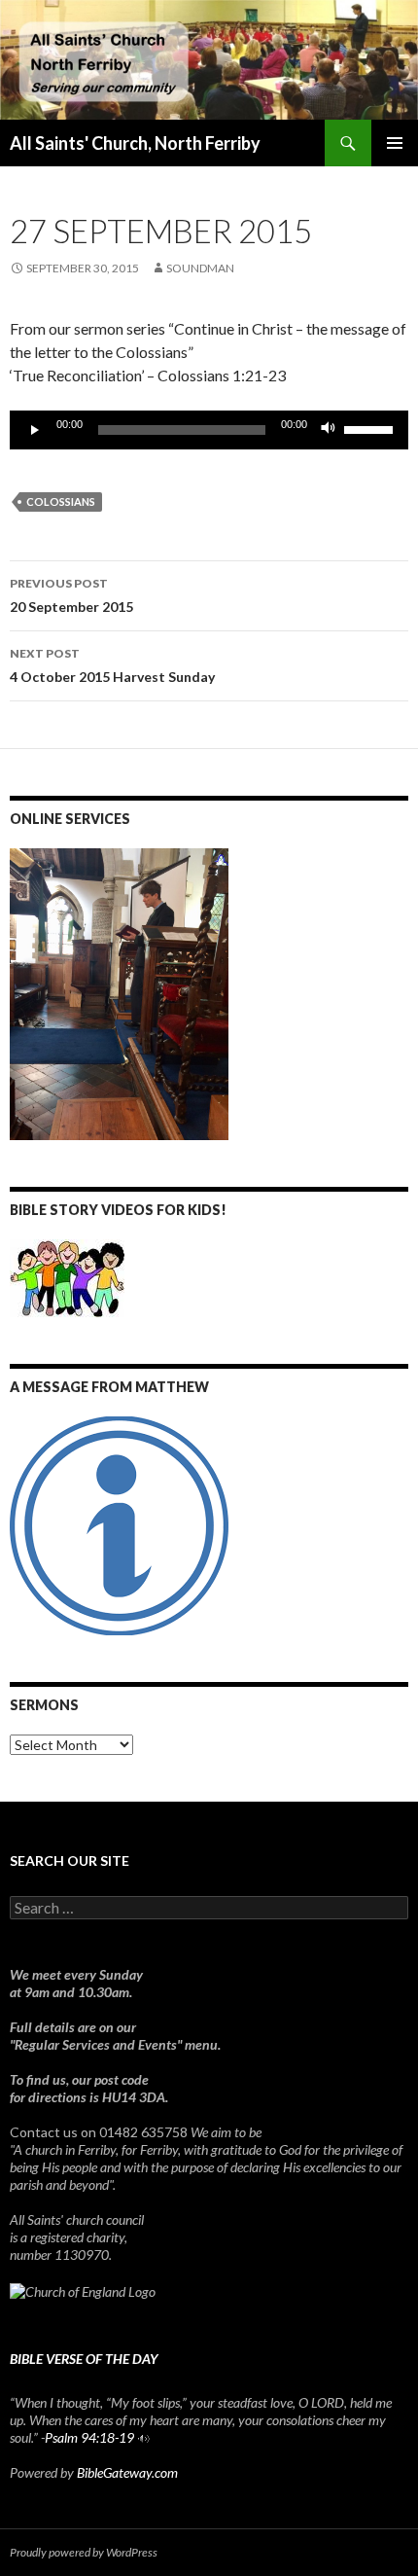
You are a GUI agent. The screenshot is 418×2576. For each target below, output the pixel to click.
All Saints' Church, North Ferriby (135, 143)
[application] (209, 430)
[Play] (35, 430)
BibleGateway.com (127, 2472)
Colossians (61, 501)
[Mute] (329, 430)
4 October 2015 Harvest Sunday (112, 665)
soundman (200, 268)
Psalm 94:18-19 (89, 2437)
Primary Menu (395, 143)
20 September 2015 (71, 595)
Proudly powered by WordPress (84, 2552)
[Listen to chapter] (143, 2437)
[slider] (371, 428)
